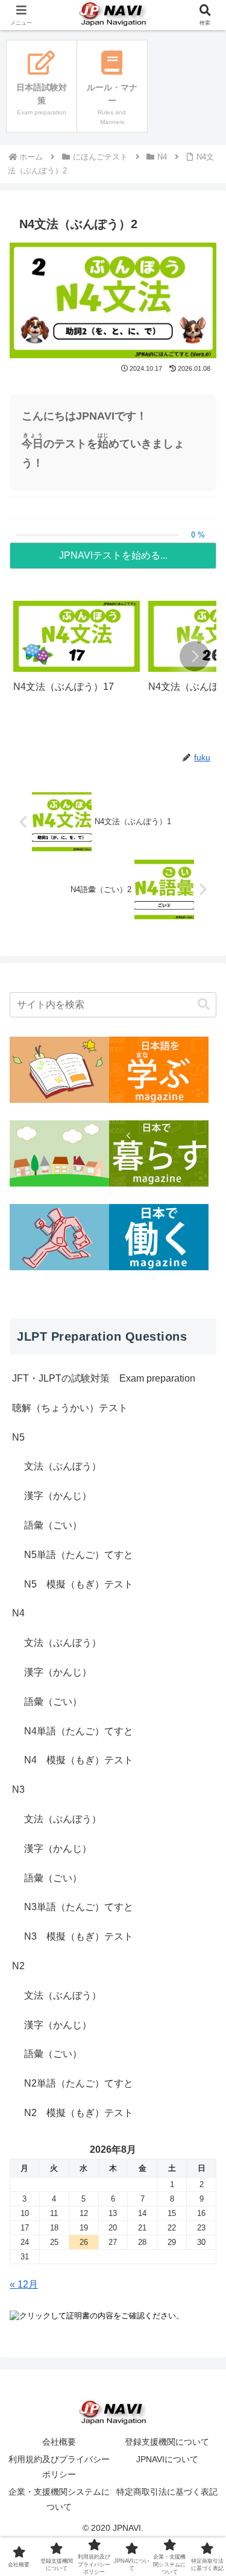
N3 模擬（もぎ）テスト (79, 1936)
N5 (18, 1437)
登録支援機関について (167, 2442)
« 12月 (24, 2284)
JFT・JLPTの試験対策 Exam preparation (104, 1378)
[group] (77, 657)
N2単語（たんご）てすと (79, 2083)
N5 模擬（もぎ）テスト (79, 1584)
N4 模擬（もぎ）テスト (79, 1760)
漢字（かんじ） (58, 1496)
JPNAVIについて (167, 2459)
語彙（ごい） (53, 1525)
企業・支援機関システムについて (59, 2499)
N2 (18, 1966)
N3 (18, 1789)
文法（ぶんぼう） (63, 1466)
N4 (18, 1613)
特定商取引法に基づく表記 (167, 2492)
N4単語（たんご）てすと (79, 1731)
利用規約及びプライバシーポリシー (59, 2467)
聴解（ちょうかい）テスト (70, 1408)
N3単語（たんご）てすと (79, 1907)
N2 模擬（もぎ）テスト (79, 2113)
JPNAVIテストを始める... (113, 555)
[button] (195, 656)
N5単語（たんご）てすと (79, 1555)
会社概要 (59, 2442)
